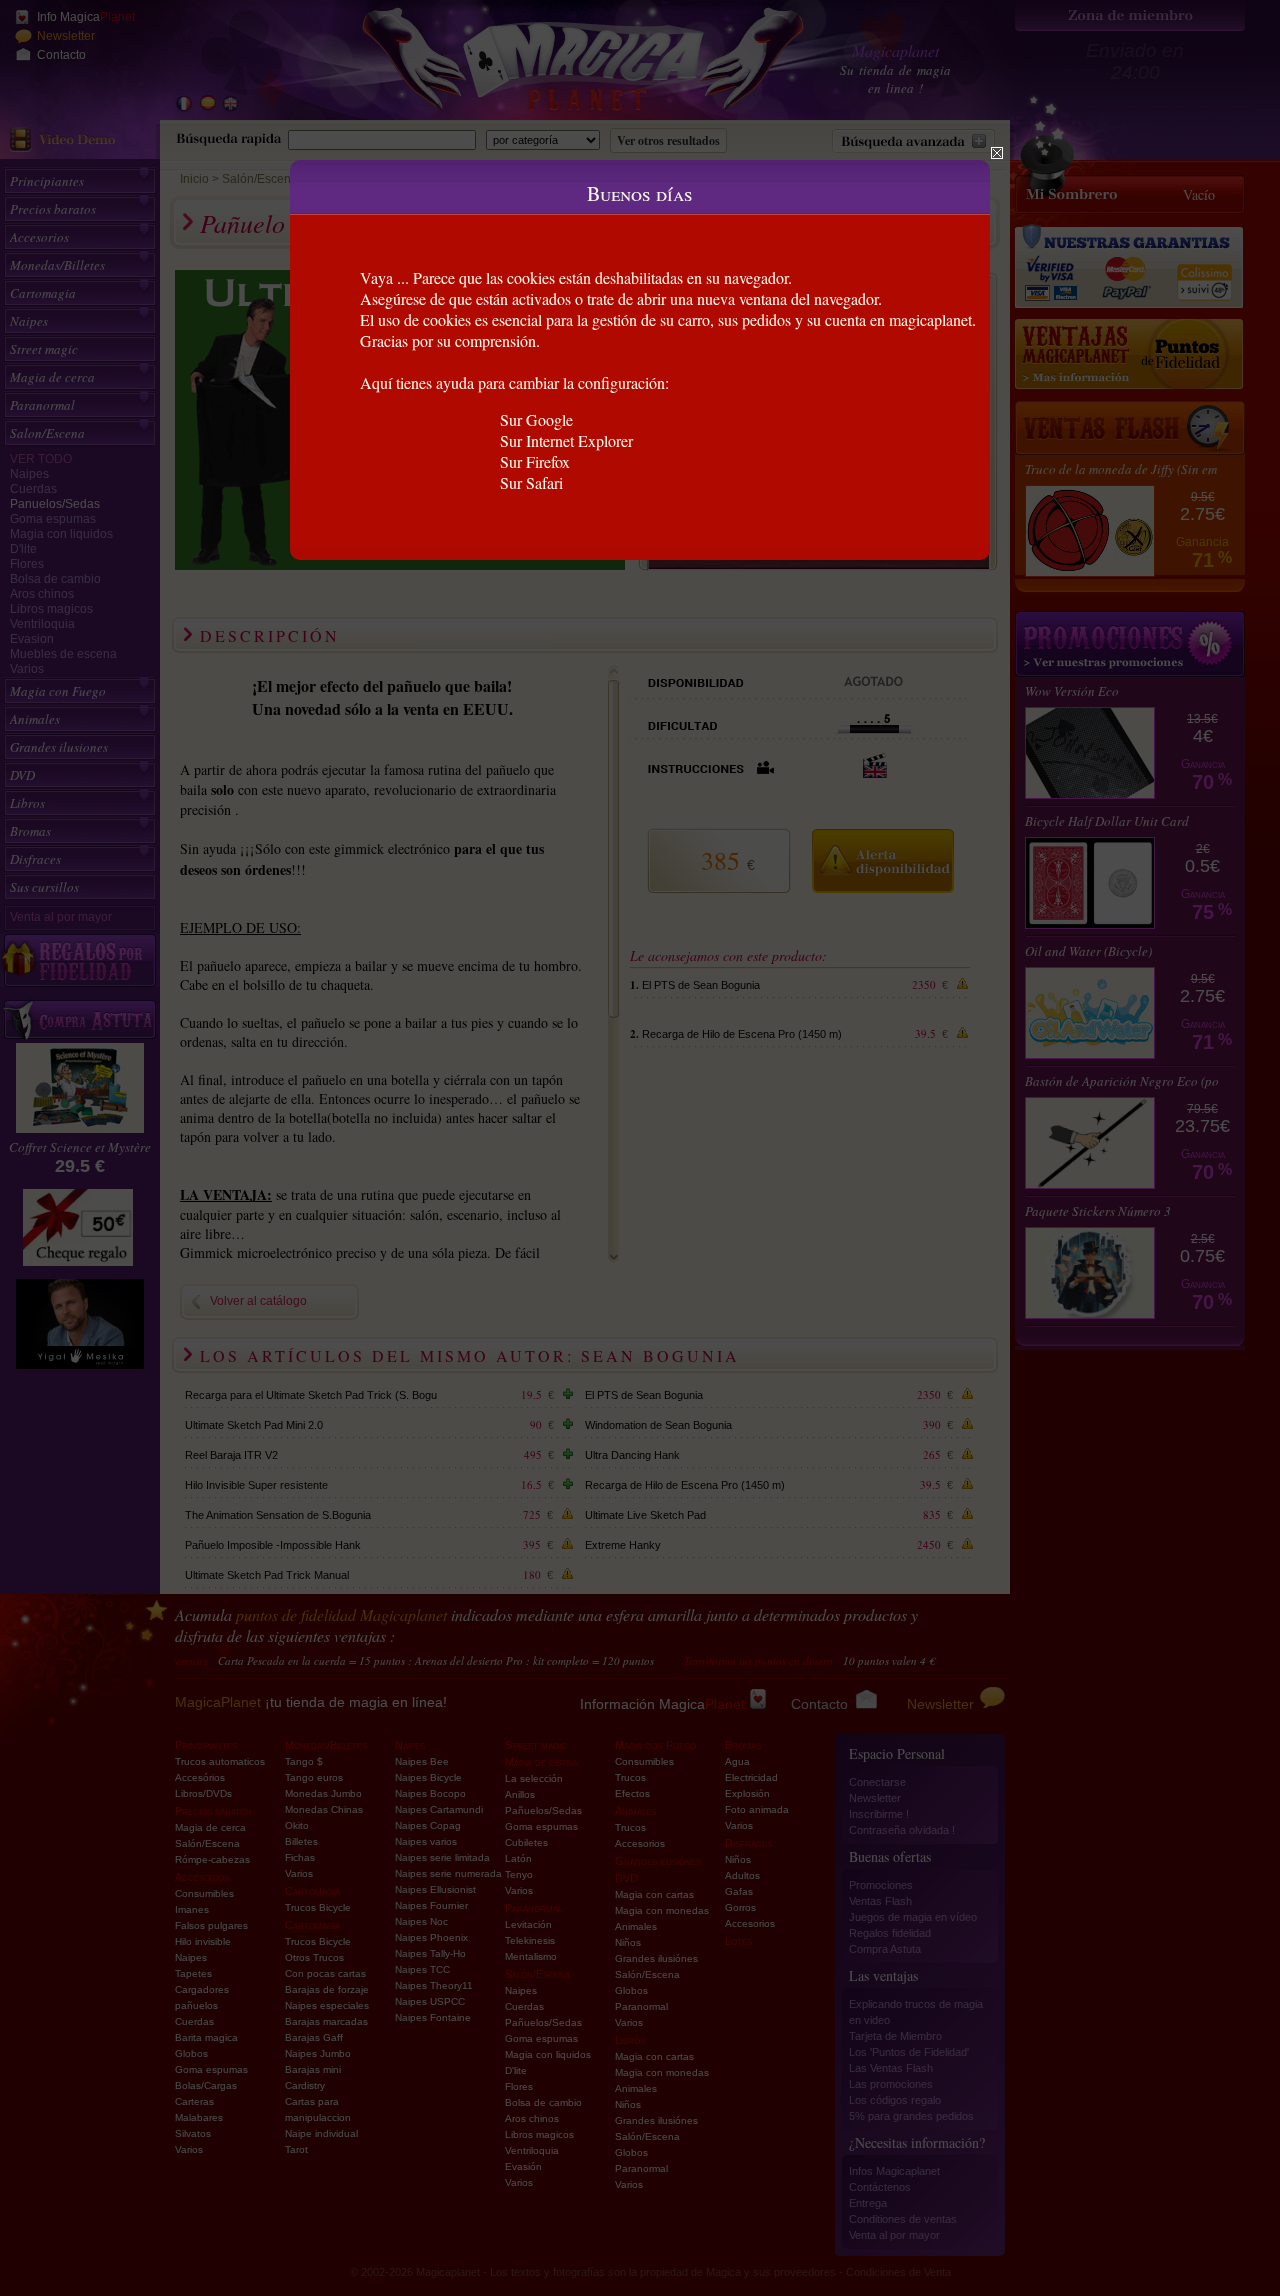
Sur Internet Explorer (566, 440)
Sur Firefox (535, 461)
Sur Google (536, 419)
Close (997, 153)
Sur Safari (531, 482)
